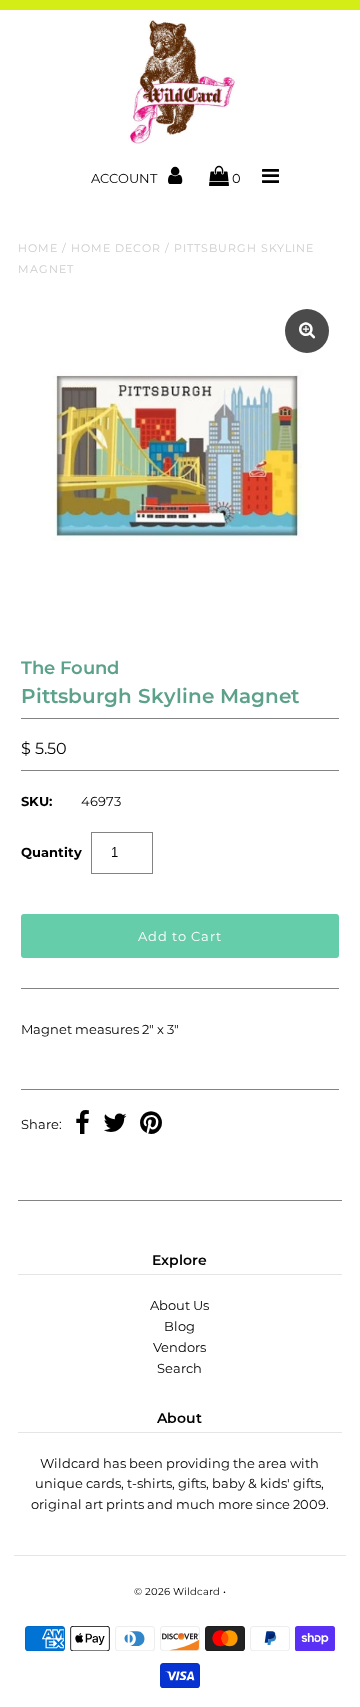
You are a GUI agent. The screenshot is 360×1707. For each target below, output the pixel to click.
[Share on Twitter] (115, 1125)
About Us (179, 1305)
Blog (179, 1326)
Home (38, 248)
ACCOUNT (125, 178)
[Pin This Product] (151, 1125)
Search (179, 1368)
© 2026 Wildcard (177, 1591)
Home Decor (116, 248)
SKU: (36, 801)
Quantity (51, 852)
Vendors (179, 1347)
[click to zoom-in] (307, 331)
